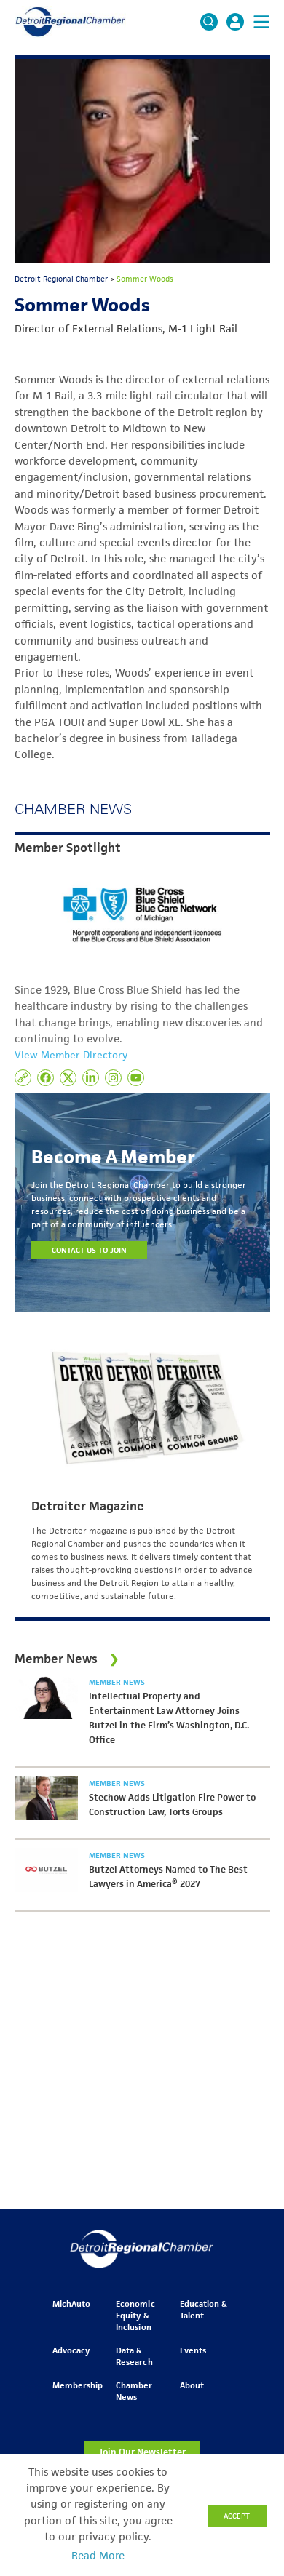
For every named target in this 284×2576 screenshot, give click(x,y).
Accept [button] (237, 2516)
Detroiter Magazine (88, 1506)
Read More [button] (98, 2556)
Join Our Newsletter (142, 2452)
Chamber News (134, 2391)
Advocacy (71, 2350)
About (192, 2385)
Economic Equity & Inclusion (135, 2315)
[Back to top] (249, 2413)
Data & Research (134, 2356)
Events (193, 2350)
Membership (78, 2385)
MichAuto (71, 2304)
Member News (117, 1682)
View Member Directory (71, 1055)
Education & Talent (204, 2309)
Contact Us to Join (90, 1250)
